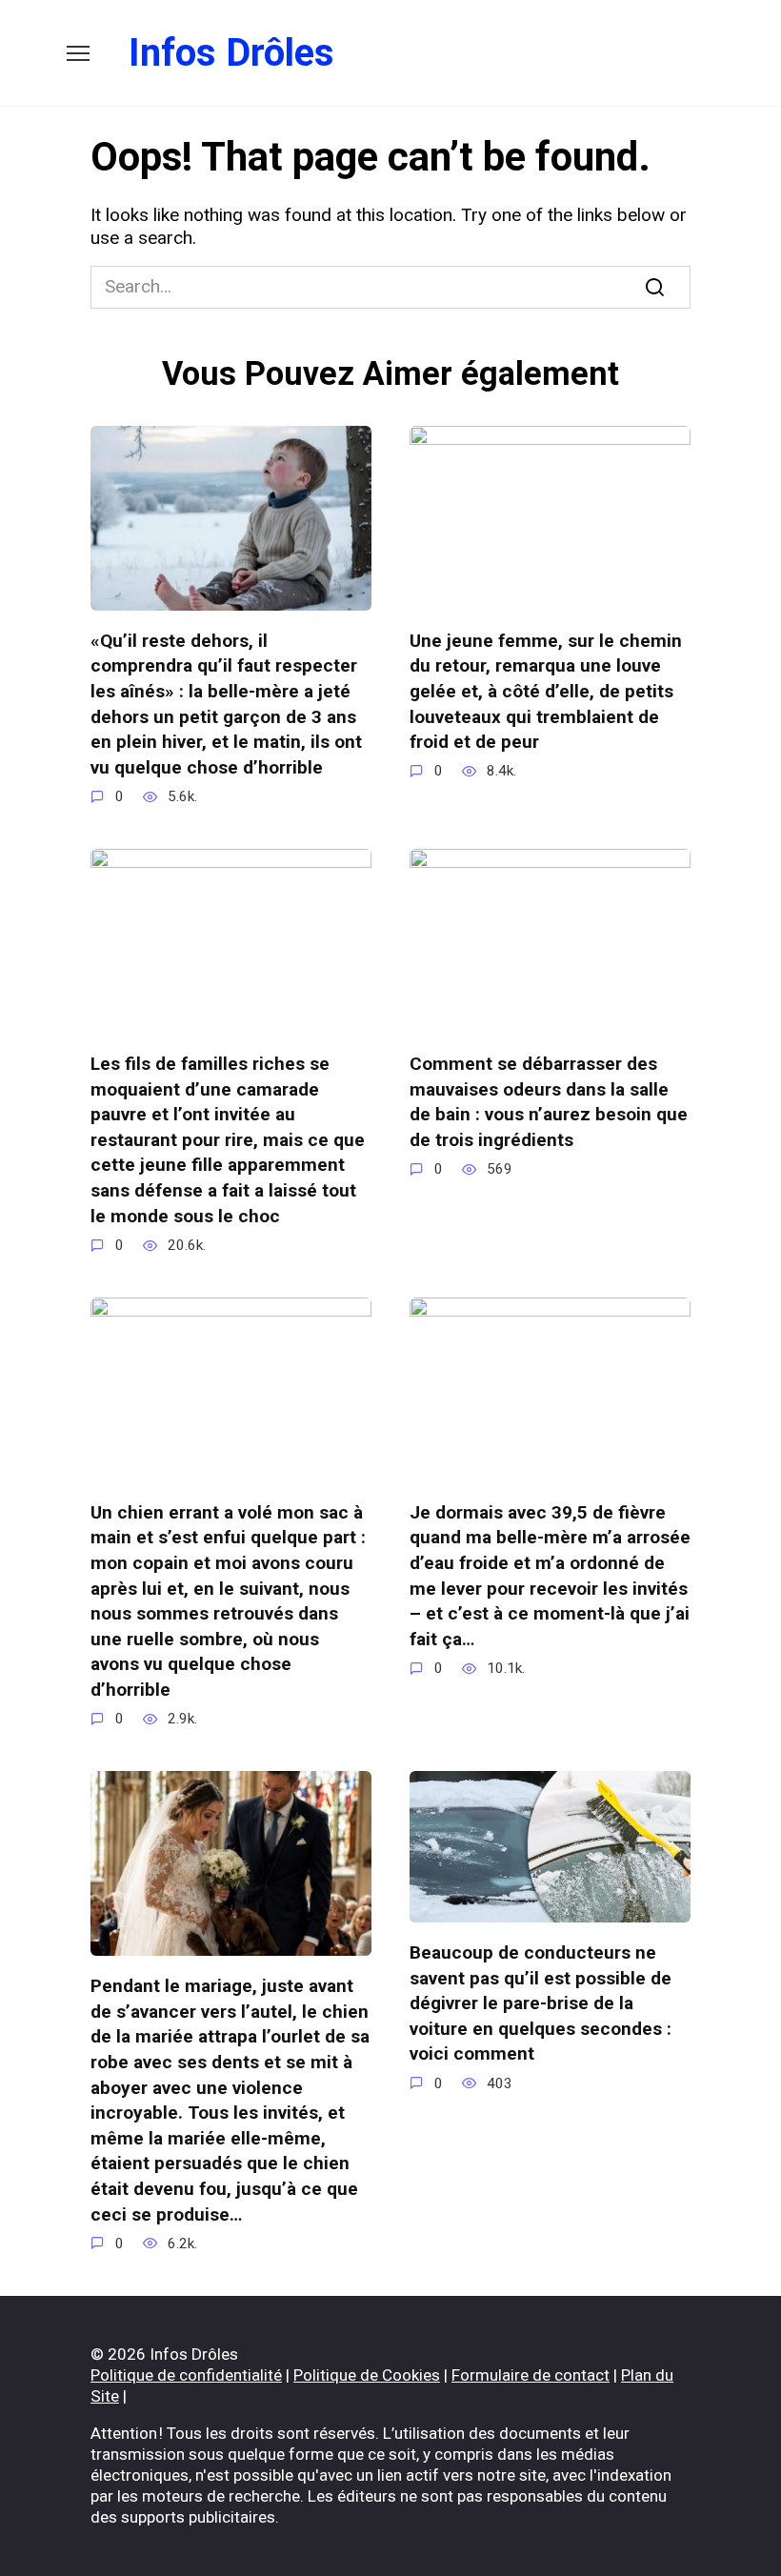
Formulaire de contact (531, 2375)
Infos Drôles (231, 53)
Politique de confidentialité (186, 2375)
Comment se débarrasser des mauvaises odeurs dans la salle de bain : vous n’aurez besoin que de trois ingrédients (549, 1102)
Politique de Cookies (367, 2375)
